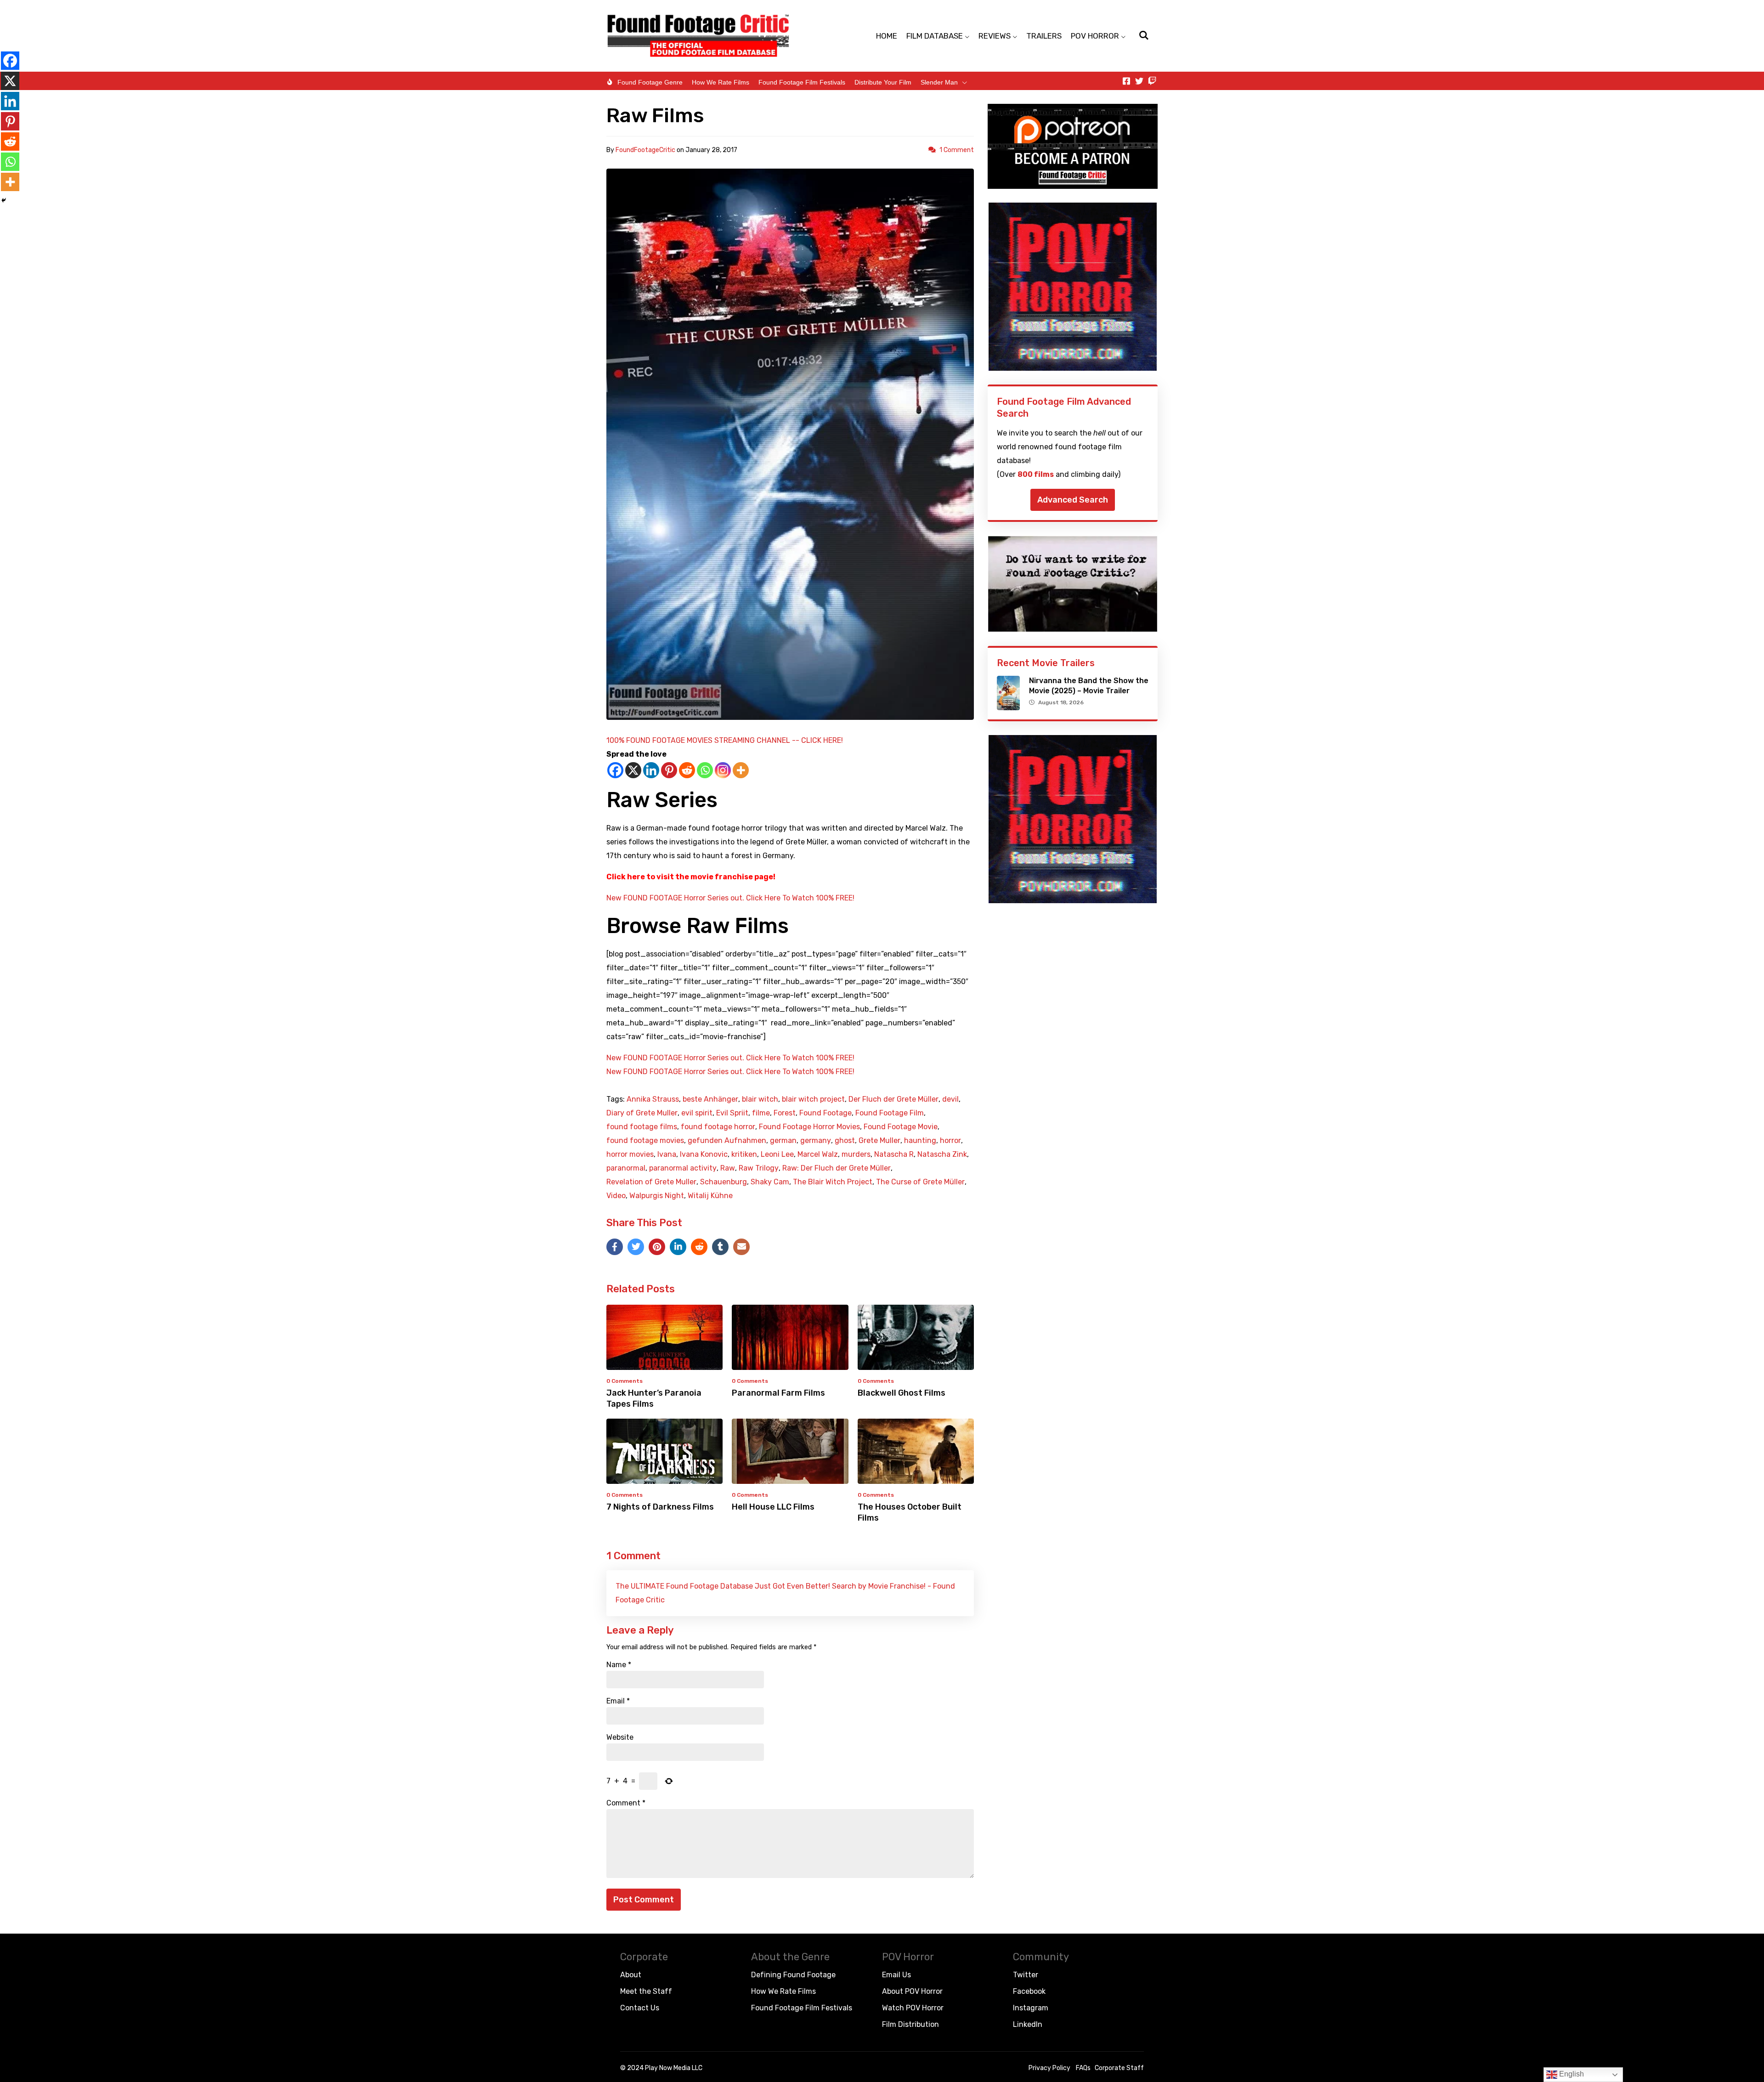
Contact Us (640, 2008)
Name (619, 1665)
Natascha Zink (942, 1154)
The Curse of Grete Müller (920, 1182)
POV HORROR (1095, 36)
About (631, 1975)
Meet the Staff (646, 1991)
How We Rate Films (721, 82)
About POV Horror (912, 1991)
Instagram (1031, 2008)
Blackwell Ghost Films (902, 1393)
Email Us (896, 1975)
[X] (633, 770)
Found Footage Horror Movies (809, 1127)
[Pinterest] (669, 770)
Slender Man (939, 82)
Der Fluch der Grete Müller (893, 1099)
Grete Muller (879, 1141)
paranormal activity (683, 1168)
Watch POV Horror (913, 2008)
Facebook (1029, 1991)
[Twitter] (1139, 81)
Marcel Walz (818, 1154)
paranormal (626, 1168)
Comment (626, 1803)
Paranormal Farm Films (778, 1393)
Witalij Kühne (710, 1196)
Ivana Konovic (704, 1154)
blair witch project (813, 1099)
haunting (920, 1141)
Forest (785, 1113)
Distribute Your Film (883, 82)
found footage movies (645, 1141)
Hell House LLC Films (773, 1507)
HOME (887, 36)
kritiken (744, 1154)
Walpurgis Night (657, 1196)
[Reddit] (687, 770)
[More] (741, 770)
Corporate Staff (1119, 2068)
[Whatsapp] (705, 770)
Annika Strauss (653, 1099)
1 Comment (957, 150)
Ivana (667, 1154)
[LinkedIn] (678, 1247)
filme (761, 1113)
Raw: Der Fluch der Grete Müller (837, 1168)
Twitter (1026, 1975)
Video (616, 1196)
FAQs (1083, 2068)
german (783, 1141)
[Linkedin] (651, 770)
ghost (845, 1141)
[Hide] (4, 200)
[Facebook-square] (1126, 81)
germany (816, 1141)
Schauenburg (724, 1182)
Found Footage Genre (650, 82)
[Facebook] (615, 770)
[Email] (741, 1247)
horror (950, 1141)
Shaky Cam (770, 1182)
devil (950, 1099)
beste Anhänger (710, 1099)
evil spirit (697, 1113)
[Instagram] (723, 770)
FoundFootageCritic (645, 150)
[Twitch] (1152, 81)
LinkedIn (1028, 2024)
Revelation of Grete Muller (651, 1182)
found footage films (642, 1127)
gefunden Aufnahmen (727, 1141)
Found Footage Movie (901, 1127)
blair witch (760, 1099)
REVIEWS (995, 36)
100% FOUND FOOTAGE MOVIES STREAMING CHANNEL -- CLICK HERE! (725, 740)
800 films (1036, 474)
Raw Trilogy (759, 1168)
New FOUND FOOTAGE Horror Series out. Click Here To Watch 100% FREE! (730, 898)
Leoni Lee (777, 1154)
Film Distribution (910, 2024)
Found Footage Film (890, 1113)
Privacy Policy (1049, 2068)
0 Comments (625, 1381)
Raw (728, 1168)
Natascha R (894, 1154)
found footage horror (718, 1127)
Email (618, 1701)
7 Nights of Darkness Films (660, 1507)
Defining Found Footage (793, 1975)
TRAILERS (1044, 36)
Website (620, 1737)
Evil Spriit (732, 1113)
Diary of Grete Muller (642, 1113)
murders (856, 1154)
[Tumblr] (720, 1247)
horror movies (630, 1154)
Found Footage (825, 1113)
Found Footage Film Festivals (802, 82)
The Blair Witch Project (833, 1182)
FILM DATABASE (935, 36)
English (1571, 2074)
